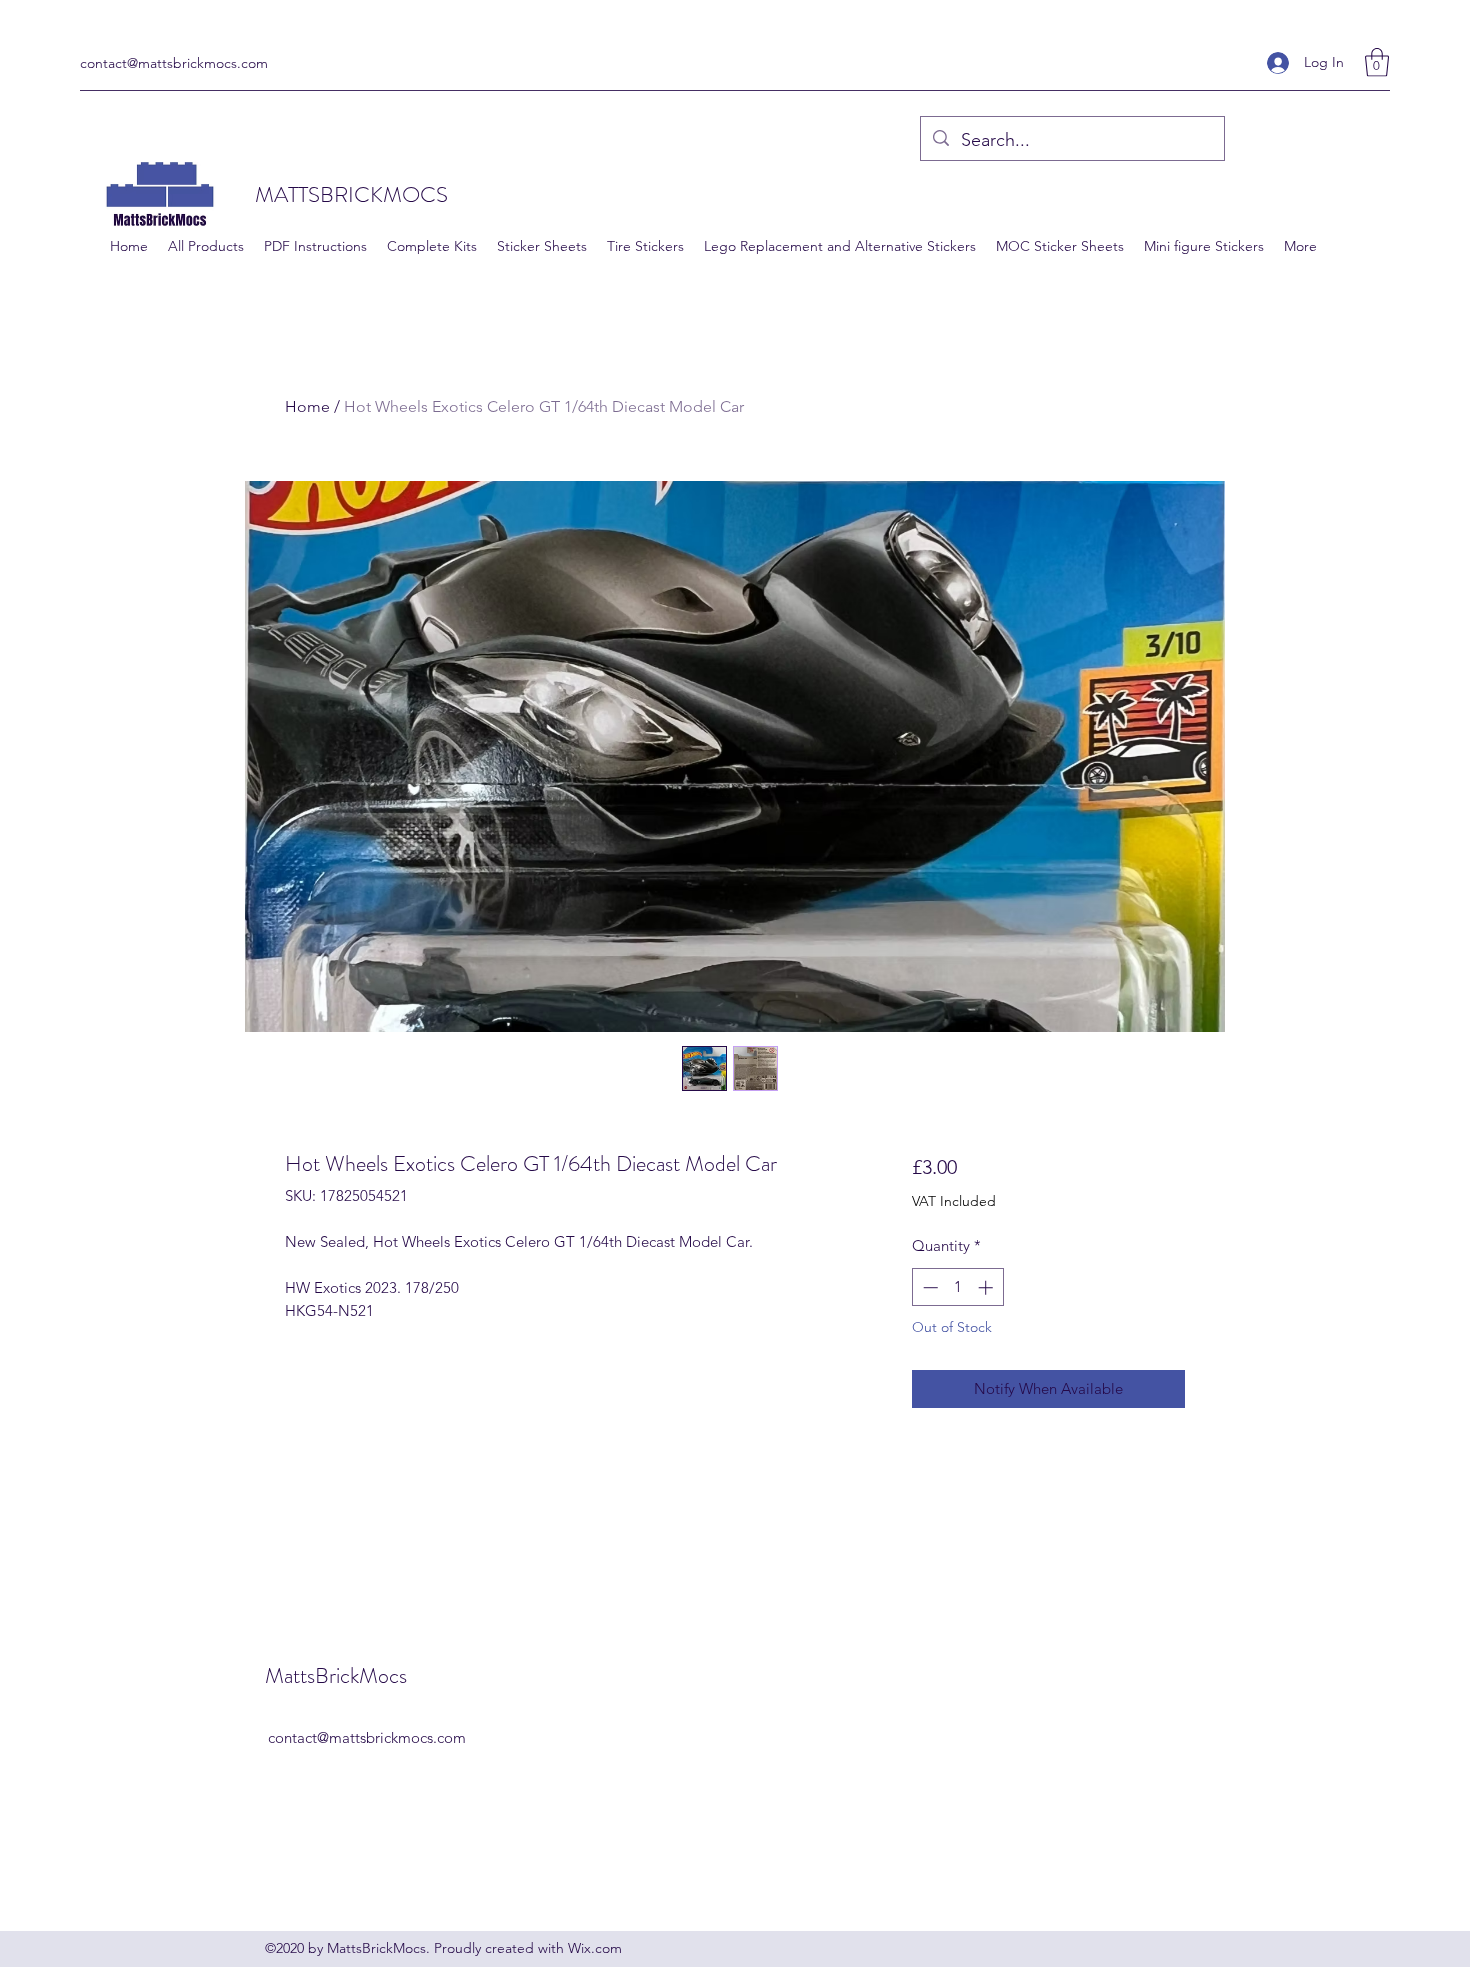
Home (307, 406)
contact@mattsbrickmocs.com (174, 63)
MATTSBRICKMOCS (351, 194)
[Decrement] (928, 1287)
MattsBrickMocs (336, 1675)
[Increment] (987, 1287)
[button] (1377, 62)
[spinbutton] (957, 1287)
